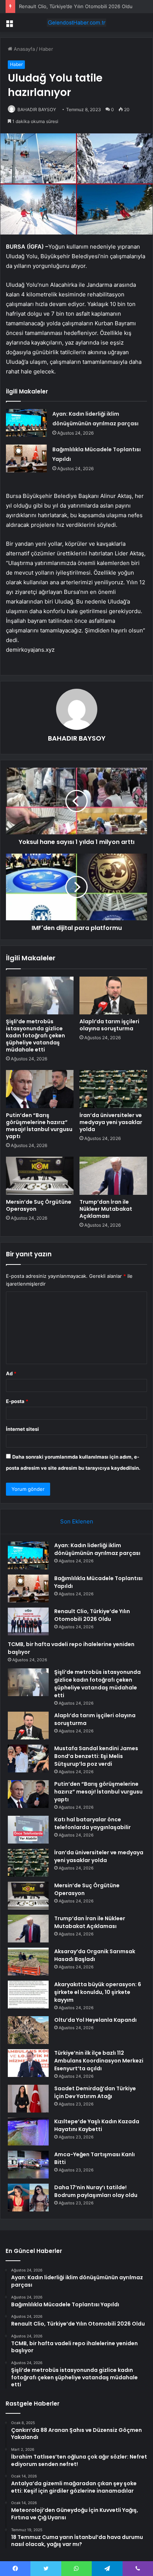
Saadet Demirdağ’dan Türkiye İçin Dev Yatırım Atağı (95, 2092)
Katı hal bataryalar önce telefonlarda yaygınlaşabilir (92, 1823)
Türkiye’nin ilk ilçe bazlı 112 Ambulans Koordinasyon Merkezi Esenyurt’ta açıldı (99, 2061)
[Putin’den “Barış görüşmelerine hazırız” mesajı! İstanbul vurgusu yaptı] (40, 1089)
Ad (11, 1373)
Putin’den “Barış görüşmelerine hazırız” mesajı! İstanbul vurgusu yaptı (39, 1126)
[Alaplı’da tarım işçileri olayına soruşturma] (113, 996)
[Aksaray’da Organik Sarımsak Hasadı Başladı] (28, 1962)
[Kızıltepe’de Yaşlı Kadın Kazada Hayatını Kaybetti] (28, 2132)
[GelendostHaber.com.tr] (76, 23)
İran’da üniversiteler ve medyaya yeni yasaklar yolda (111, 1122)
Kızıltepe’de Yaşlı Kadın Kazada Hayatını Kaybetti (97, 2125)
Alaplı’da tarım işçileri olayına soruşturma (109, 1025)
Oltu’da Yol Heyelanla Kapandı (95, 2020)
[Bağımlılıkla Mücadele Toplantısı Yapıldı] (26, 458)
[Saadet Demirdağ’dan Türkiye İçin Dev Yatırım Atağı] (28, 2099)
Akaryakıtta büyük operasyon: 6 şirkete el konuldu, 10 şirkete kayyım (98, 1992)
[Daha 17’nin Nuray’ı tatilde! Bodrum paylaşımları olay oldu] (28, 2198)
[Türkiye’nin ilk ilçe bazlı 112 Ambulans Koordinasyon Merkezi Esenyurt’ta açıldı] (28, 2063)
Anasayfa (24, 49)
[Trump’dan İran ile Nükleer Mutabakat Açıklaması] (113, 1176)
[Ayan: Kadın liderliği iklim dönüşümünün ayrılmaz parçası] (26, 423)
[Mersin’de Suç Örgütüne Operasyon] (40, 1176)
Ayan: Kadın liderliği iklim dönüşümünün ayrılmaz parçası (97, 1549)
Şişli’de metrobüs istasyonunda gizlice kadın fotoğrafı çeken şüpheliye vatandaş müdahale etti (35, 1036)
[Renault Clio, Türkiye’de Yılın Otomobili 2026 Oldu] (28, 1621)
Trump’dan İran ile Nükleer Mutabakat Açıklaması (106, 1209)
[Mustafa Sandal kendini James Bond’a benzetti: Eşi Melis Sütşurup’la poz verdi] (28, 1759)
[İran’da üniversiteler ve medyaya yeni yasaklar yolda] (113, 1089)
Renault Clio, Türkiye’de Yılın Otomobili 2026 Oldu (76, 6)
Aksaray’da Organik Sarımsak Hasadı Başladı (95, 1955)
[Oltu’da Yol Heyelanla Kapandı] (28, 2030)
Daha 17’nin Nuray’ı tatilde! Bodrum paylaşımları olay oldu (96, 2191)
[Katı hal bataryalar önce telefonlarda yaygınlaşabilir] (28, 1830)
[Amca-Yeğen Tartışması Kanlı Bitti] (28, 2165)
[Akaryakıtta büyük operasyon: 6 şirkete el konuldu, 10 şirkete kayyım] (28, 1995)
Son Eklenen (77, 1521)
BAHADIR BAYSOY (37, 109)
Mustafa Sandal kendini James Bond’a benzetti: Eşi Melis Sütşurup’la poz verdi (96, 1756)
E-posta (17, 1401)
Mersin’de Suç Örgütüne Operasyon (39, 1205)
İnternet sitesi (22, 1429)
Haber (46, 49)
